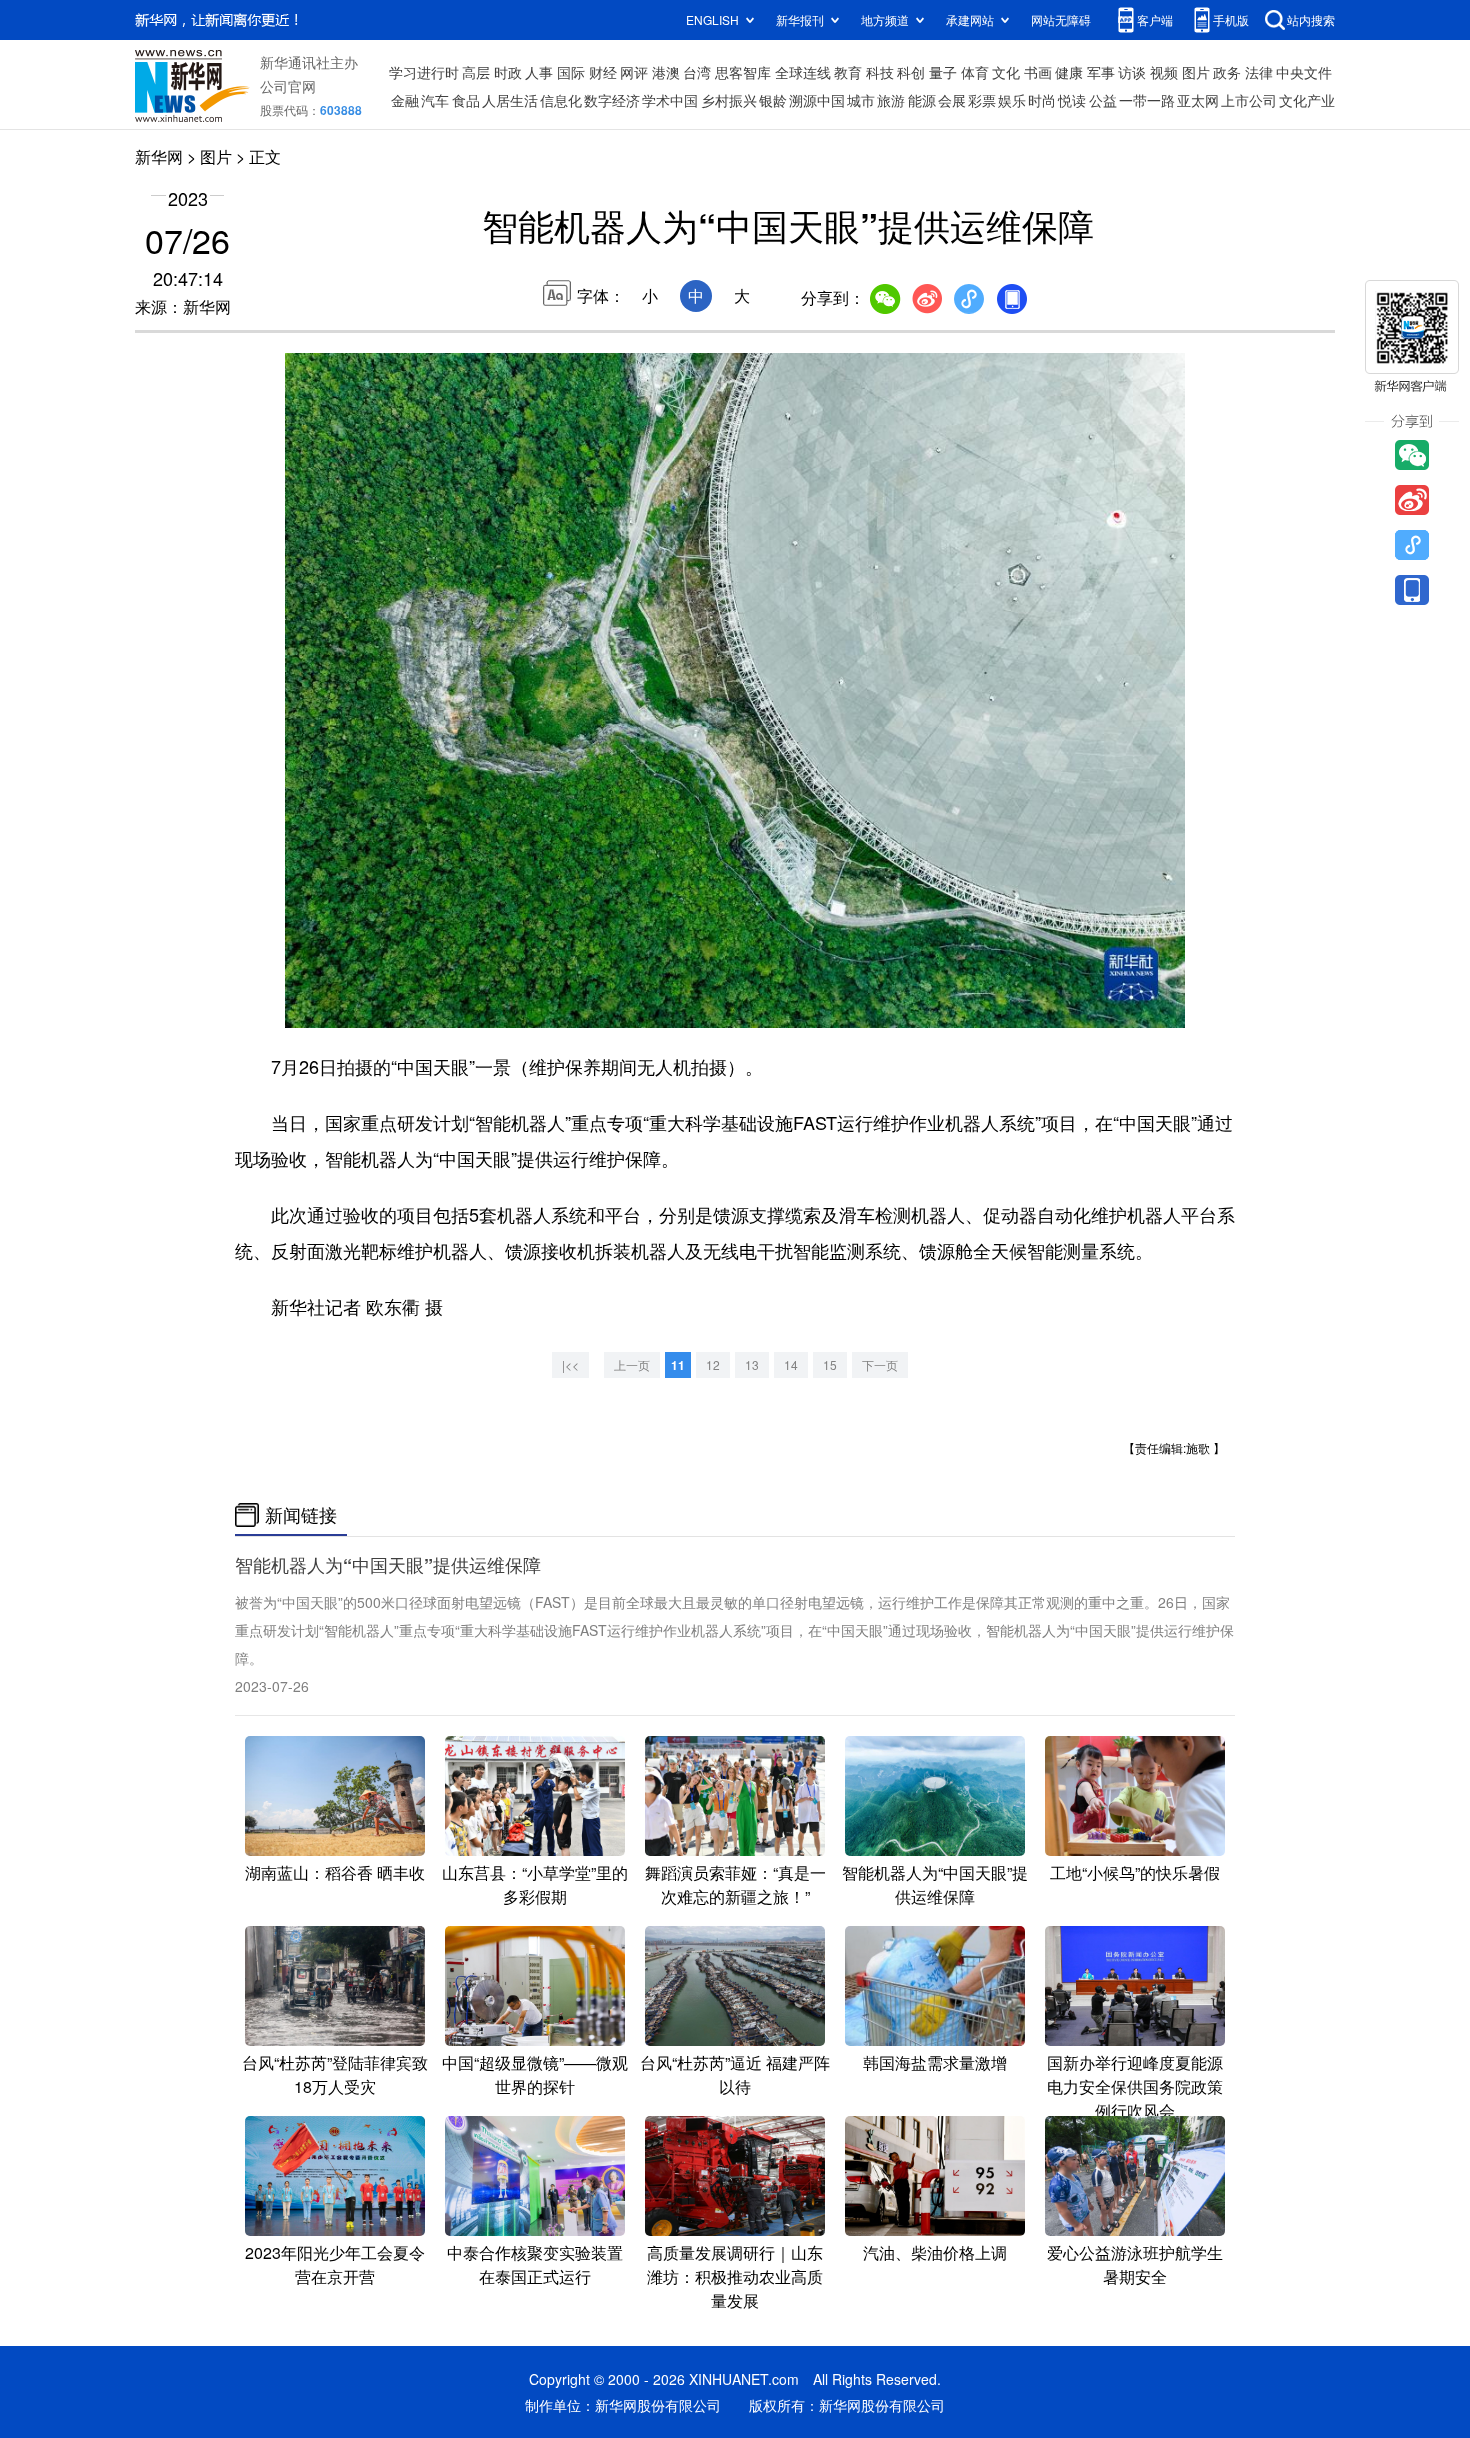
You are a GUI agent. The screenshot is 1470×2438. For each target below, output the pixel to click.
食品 (466, 100)
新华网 (159, 156)
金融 (405, 100)
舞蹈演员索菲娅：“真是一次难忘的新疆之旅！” (735, 1884)
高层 (476, 72)
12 (713, 1364)
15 (830, 1364)
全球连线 (803, 72)
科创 (911, 72)
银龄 (773, 100)
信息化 (561, 100)
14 (791, 1364)
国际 (571, 72)
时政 (508, 72)
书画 (1038, 72)
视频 (1164, 72)
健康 (1069, 72)
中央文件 (1304, 72)
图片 (1196, 72)
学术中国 (670, 100)
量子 (943, 72)
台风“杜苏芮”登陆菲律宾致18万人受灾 (335, 2074)
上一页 (632, 1364)
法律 (1259, 72)
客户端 (1155, 19)
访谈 (1132, 72)
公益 (1103, 100)
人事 (539, 72)
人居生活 (510, 100)
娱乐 (1012, 100)
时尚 (1042, 100)
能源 (922, 100)
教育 (848, 72)
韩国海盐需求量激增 (935, 2062)
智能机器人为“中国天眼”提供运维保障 (388, 1565)
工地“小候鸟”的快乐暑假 (1135, 1872)
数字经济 (612, 100)
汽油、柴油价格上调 (935, 2252)
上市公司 (1249, 100)
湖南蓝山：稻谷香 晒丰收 (335, 1872)
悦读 (1072, 100)
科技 (880, 72)
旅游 (891, 100)
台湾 (697, 72)
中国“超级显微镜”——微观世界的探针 (535, 2074)
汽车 (435, 100)
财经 (603, 72)
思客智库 (743, 72)
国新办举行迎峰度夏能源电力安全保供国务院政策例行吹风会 (1135, 2086)
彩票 (982, 100)
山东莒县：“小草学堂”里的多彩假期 (535, 1884)
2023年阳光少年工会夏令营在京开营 (335, 2264)
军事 (1101, 72)
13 (752, 1364)
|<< (570, 1364)
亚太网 (1198, 100)
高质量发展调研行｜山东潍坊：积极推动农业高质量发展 (735, 2276)
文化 (1006, 72)
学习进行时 (424, 72)
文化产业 (1307, 100)
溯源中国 (817, 100)
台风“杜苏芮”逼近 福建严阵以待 (735, 2074)
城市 (861, 100)
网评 (634, 72)
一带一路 (1147, 100)
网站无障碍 (1061, 19)
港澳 (666, 72)
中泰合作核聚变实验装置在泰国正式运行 (535, 2264)
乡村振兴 (729, 100)
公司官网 (288, 86)
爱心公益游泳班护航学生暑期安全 (1135, 2264)
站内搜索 (1311, 19)
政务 (1227, 72)
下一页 (880, 1364)
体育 (975, 72)
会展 (952, 100)
